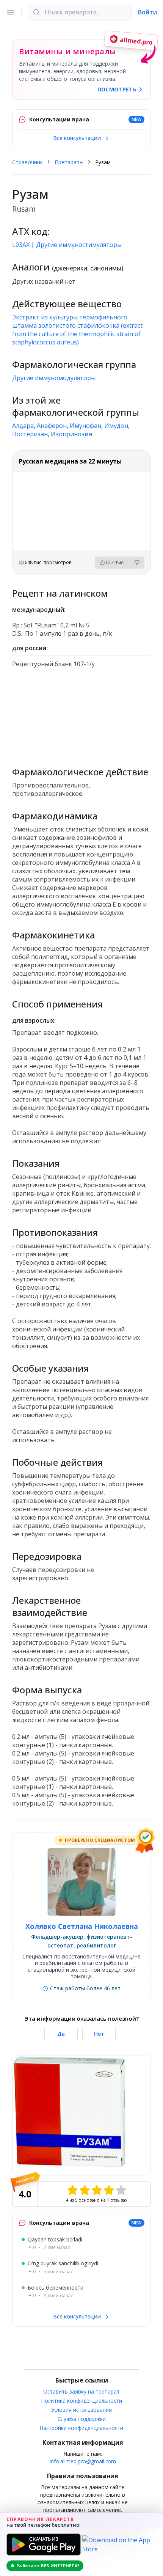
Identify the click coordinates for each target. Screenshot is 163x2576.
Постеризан (30, 434)
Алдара (23, 426)
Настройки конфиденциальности (81, 2428)
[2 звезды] (85, 2190)
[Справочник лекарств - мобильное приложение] (81, 714)
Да (61, 2034)
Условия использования (81, 2410)
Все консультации (78, 138)
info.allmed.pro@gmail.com (83, 2461)
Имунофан (85, 426)
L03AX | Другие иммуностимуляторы (67, 245)
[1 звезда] (72, 2190)
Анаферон (52, 426)
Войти (147, 12)
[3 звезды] (97, 2190)
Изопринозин (71, 434)
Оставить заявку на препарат (81, 2391)
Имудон (116, 426)
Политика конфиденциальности (82, 2401)
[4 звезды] (109, 2190)
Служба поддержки (82, 2419)
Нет (99, 2034)
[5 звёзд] (121, 2190)
